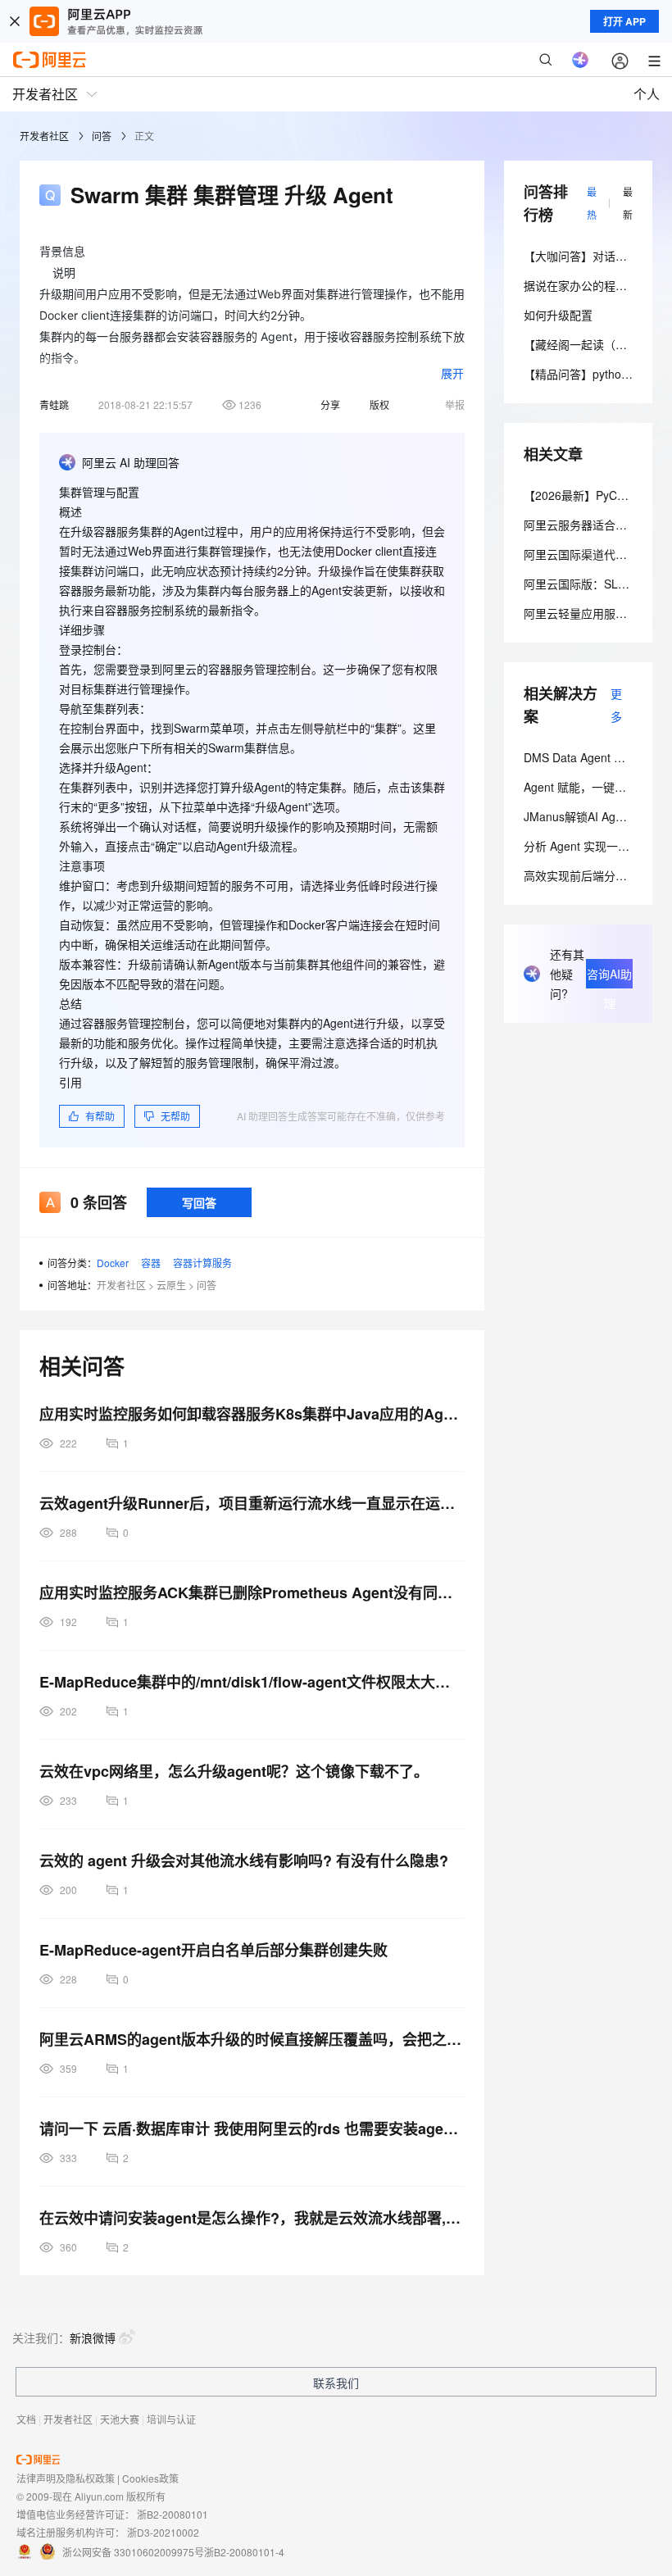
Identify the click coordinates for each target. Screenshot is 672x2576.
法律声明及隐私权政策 (66, 2478)
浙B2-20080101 (173, 2514)
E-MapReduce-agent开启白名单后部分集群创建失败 (213, 1950)
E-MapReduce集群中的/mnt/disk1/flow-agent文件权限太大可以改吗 (252, 1682)
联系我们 (336, 2383)
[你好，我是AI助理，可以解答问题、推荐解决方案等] (580, 60)
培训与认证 (171, 2419)
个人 (647, 94)
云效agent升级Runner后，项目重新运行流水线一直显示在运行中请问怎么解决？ (252, 1503)
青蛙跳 (54, 404)
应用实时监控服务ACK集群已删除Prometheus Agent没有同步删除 (252, 1592)
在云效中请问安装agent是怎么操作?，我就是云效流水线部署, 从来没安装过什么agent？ (252, 2218)
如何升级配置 (558, 315)
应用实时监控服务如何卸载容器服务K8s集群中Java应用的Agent (252, 1414)
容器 (151, 1263)
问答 (102, 136)
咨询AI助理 (609, 977)
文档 (26, 2419)
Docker (113, 1263)
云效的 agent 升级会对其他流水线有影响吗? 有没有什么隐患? (244, 1860)
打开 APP (624, 21)
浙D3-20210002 (163, 2532)
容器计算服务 (202, 1263)
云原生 (171, 1285)
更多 (616, 705)
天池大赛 (120, 2419)
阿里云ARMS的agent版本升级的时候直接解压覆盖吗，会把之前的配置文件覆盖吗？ (252, 2039)
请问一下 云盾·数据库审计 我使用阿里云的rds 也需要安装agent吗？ (252, 2128)
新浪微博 (93, 2337)
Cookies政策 (150, 2478)
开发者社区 (44, 136)
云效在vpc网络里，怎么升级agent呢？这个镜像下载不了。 (234, 1771)
